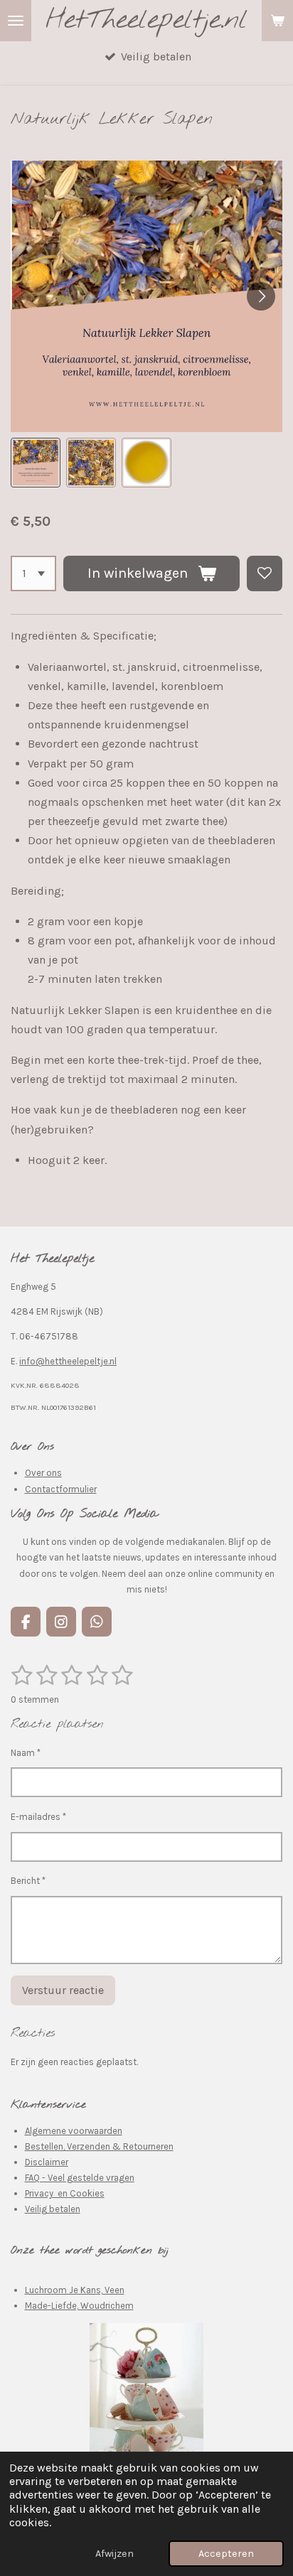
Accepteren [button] (226, 2554)
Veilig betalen (53, 2209)
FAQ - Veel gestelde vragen (80, 2178)
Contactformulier (61, 1489)
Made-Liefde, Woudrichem (79, 2306)
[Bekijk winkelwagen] (277, 21)
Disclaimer (47, 2162)
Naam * (26, 1753)
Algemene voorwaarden (74, 2131)
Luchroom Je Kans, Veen (75, 2290)
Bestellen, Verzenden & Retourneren (99, 2146)
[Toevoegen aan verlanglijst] (265, 573)
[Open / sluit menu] (16, 21)
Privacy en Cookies (65, 2193)
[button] (36, 463)
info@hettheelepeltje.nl (68, 1361)
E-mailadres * (38, 1817)
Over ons (43, 1473)
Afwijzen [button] (114, 2554)
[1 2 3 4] (33, 573)
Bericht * (28, 1881)
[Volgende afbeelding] (261, 296)
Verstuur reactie (63, 1990)
